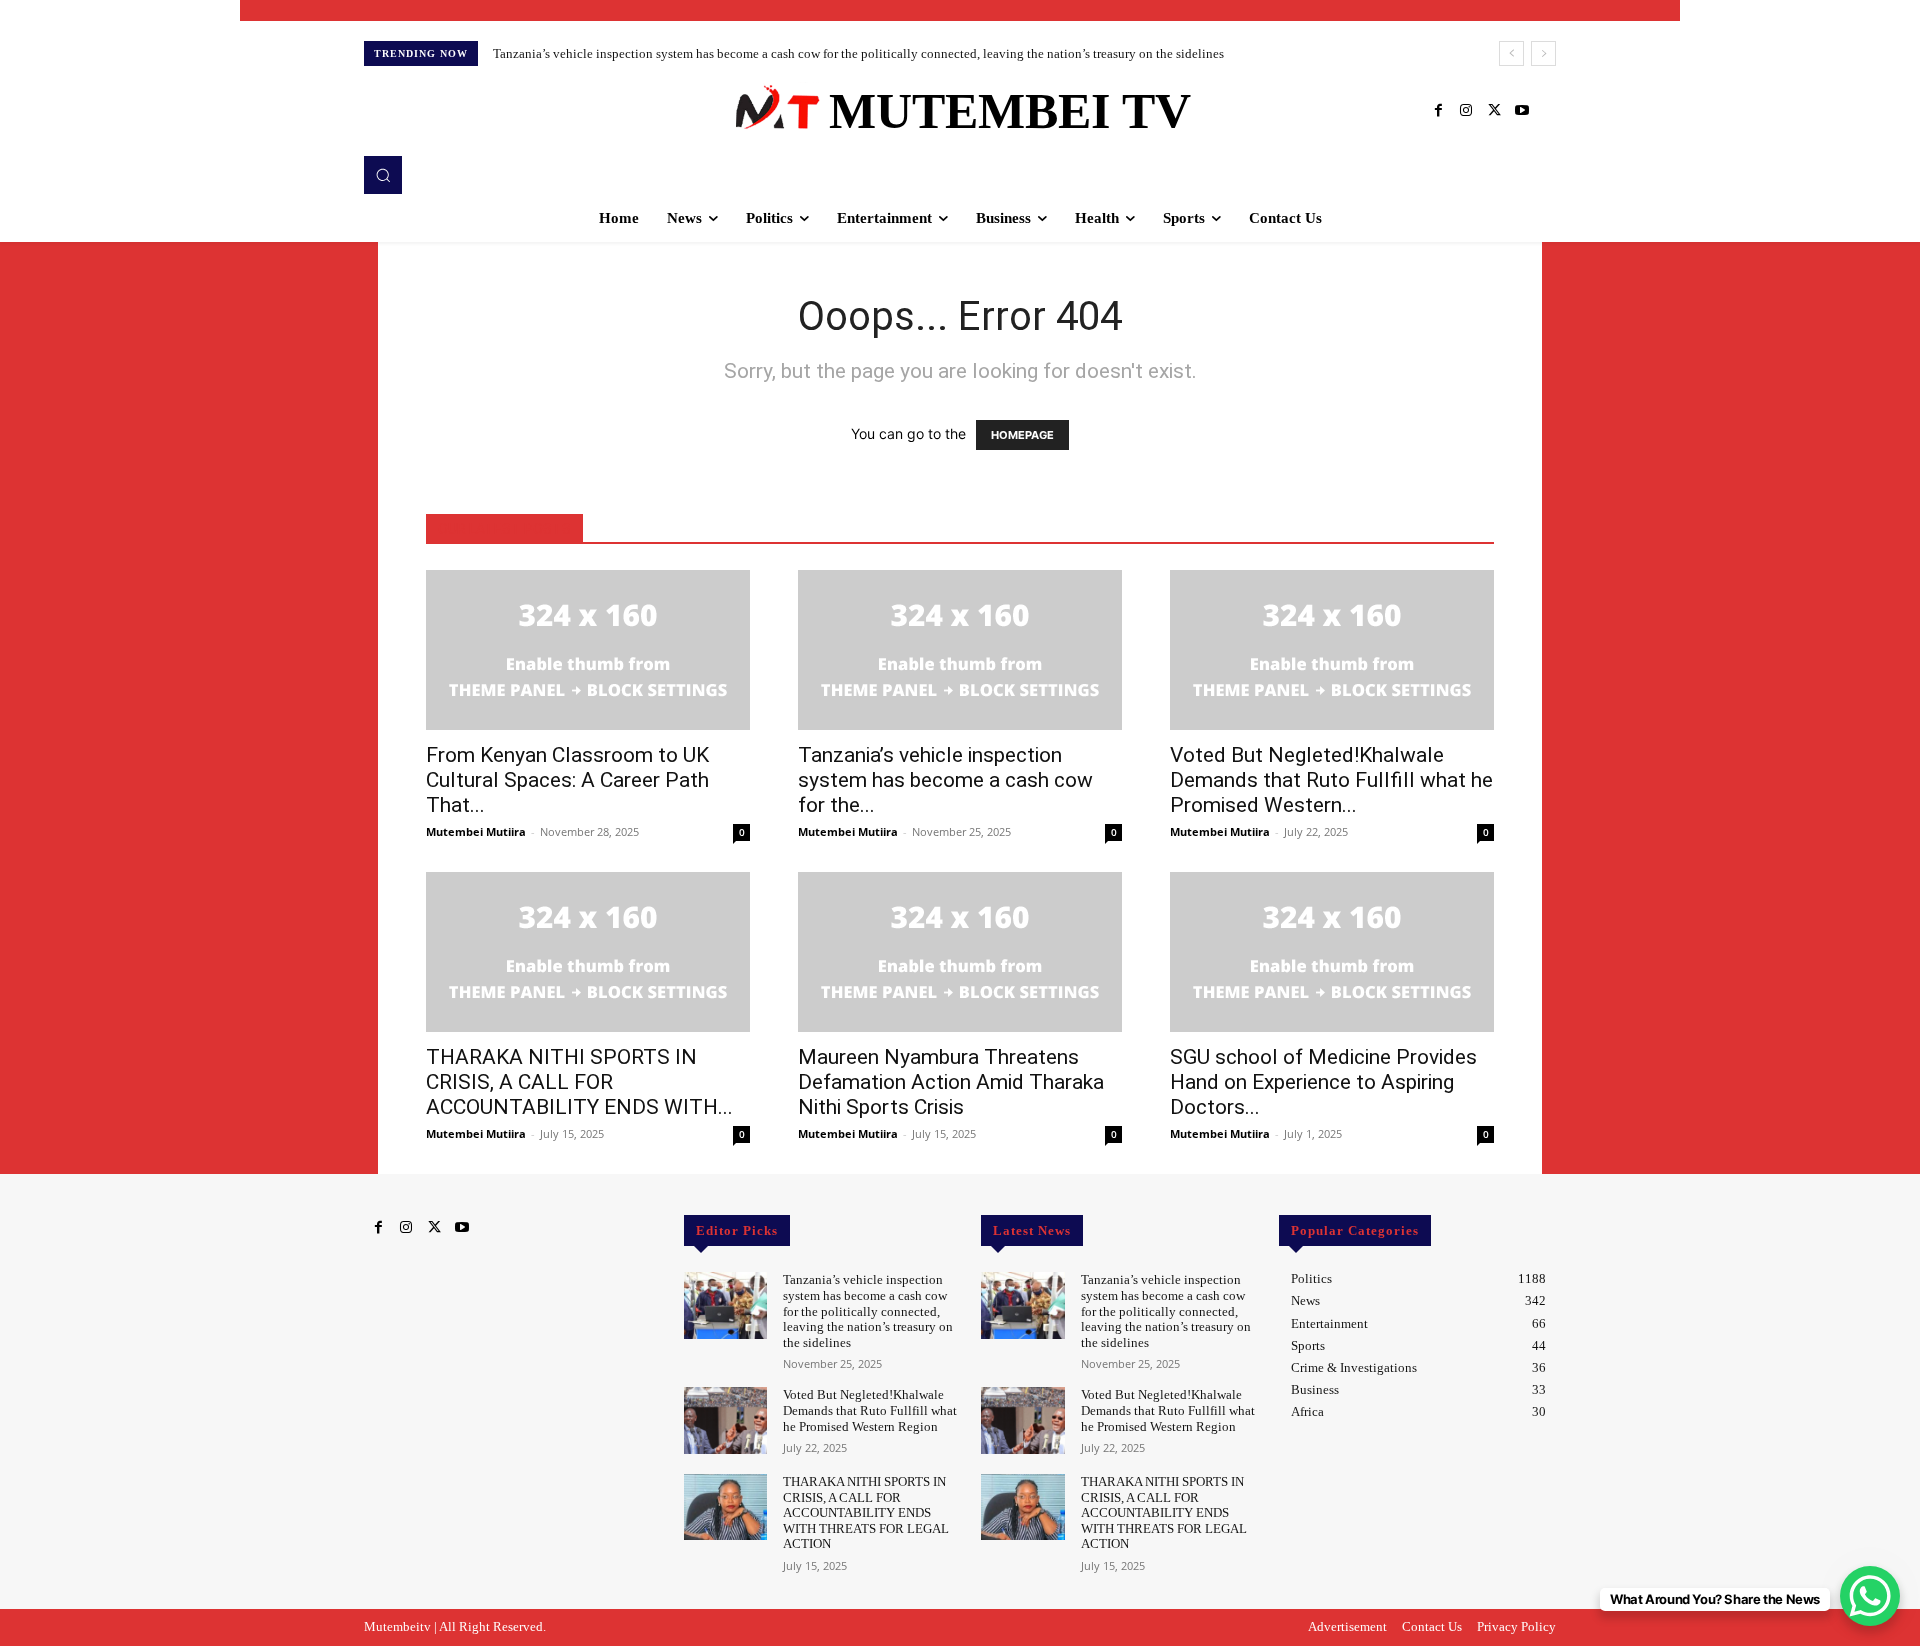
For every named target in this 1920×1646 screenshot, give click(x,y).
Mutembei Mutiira (476, 831)
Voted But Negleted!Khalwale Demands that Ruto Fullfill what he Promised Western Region (870, 1410)
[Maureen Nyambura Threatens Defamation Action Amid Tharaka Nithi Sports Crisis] (960, 952)
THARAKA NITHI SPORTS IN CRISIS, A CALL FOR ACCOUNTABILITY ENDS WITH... (579, 1082)
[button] (383, 175)
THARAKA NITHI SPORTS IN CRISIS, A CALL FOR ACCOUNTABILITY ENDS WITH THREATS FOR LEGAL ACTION (866, 1512)
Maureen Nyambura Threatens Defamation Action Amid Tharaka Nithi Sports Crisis (951, 1082)
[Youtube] (1522, 111)
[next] (1543, 53)
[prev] (1511, 53)
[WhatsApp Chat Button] (1870, 1596)
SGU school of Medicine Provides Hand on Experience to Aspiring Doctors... (1323, 1082)
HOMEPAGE (1022, 435)
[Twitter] (1494, 111)
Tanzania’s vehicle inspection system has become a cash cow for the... (945, 780)
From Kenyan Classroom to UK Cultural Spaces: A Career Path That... (567, 780)
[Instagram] (1466, 111)
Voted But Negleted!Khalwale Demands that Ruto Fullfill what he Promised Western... (1331, 780)
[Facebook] (1438, 111)
